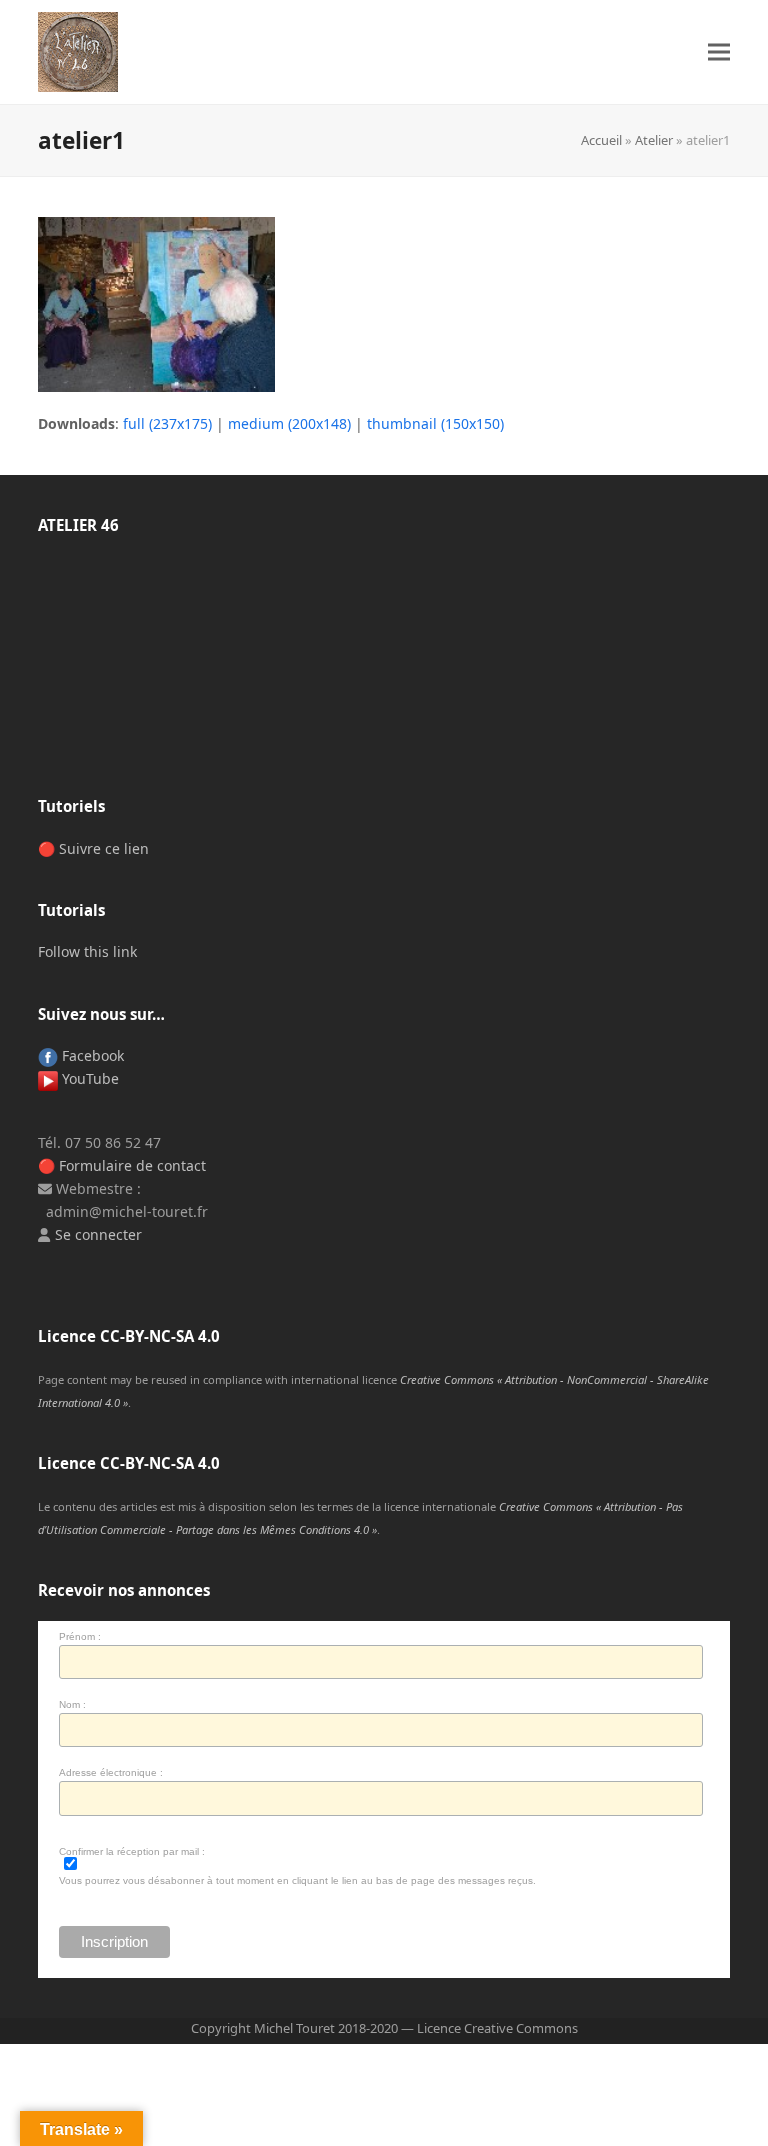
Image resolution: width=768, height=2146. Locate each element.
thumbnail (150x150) (435, 423)
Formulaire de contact (132, 1165)
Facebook (91, 1055)
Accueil (601, 140)
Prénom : (80, 1636)
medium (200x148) (289, 423)
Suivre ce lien (104, 848)
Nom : (72, 1704)
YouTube (88, 1078)
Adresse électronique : (111, 1772)
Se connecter (98, 1234)
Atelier (654, 140)
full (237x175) (167, 423)
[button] (719, 52)
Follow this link (87, 951)
